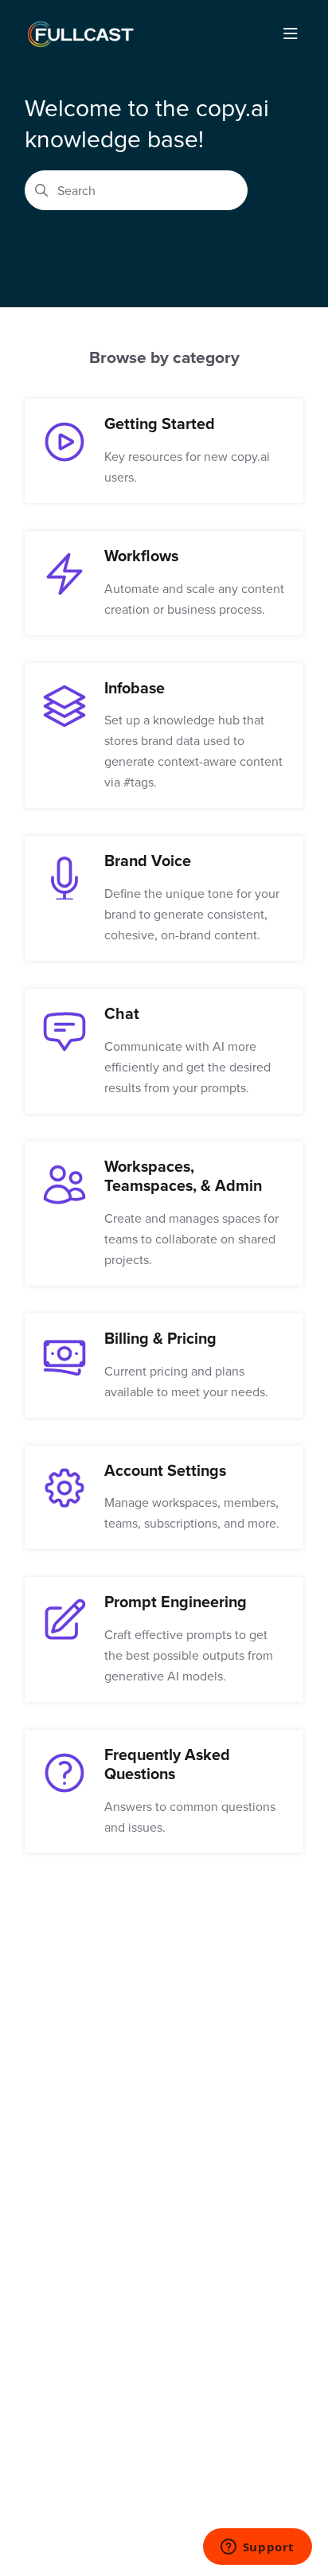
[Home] (80, 34)
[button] (292, 2536)
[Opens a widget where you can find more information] (257, 2548)
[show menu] (291, 34)
